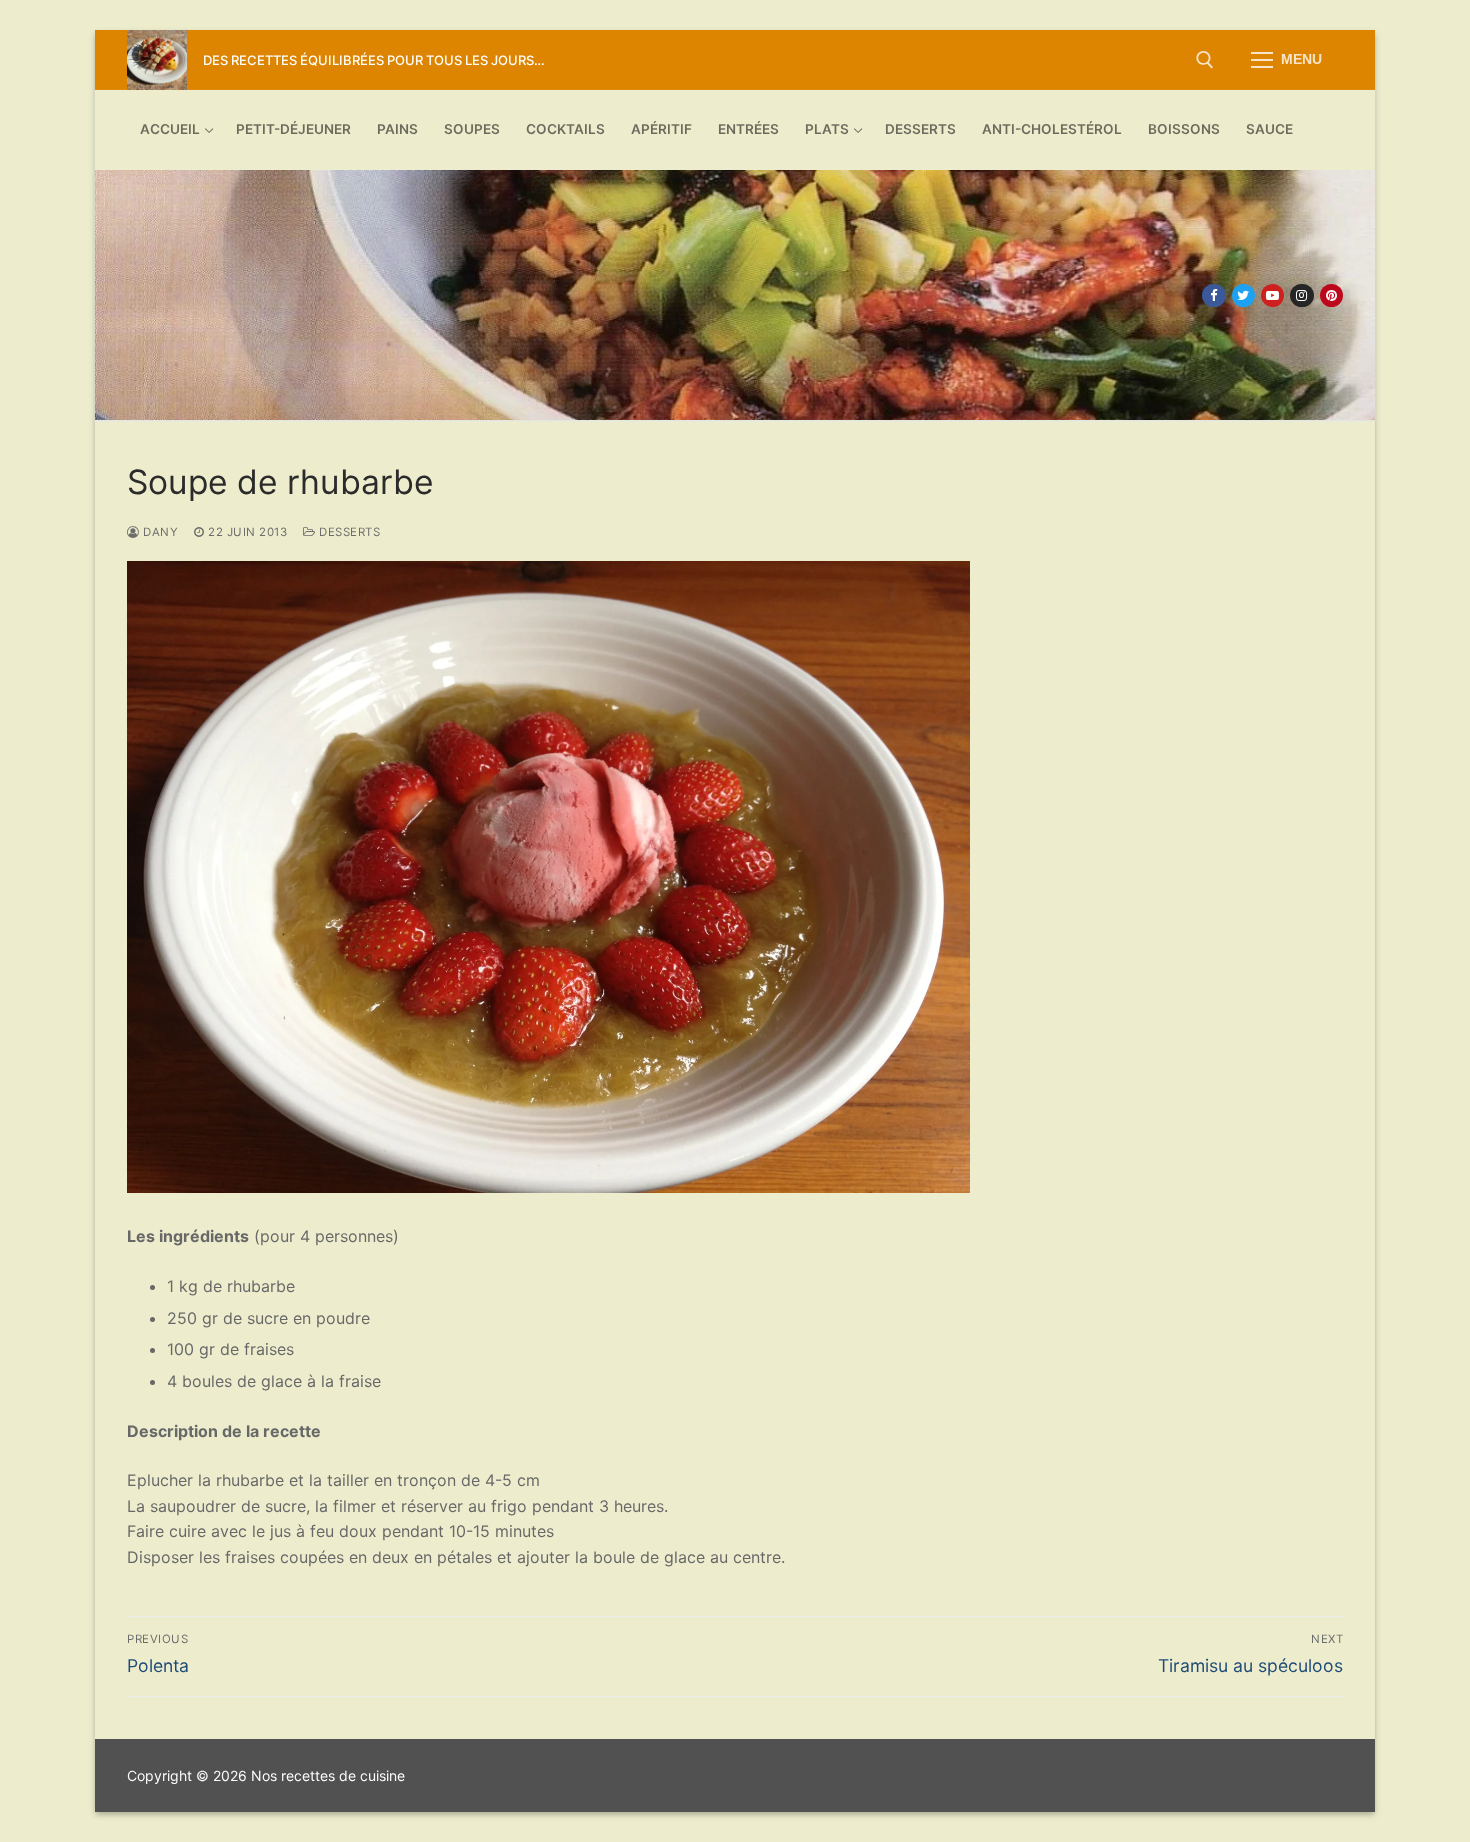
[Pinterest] (1331, 295)
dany (159, 532)
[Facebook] (1213, 295)
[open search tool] (1205, 60)
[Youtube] (1272, 295)
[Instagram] (1301, 295)
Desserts (348, 532)
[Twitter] (1243, 295)
